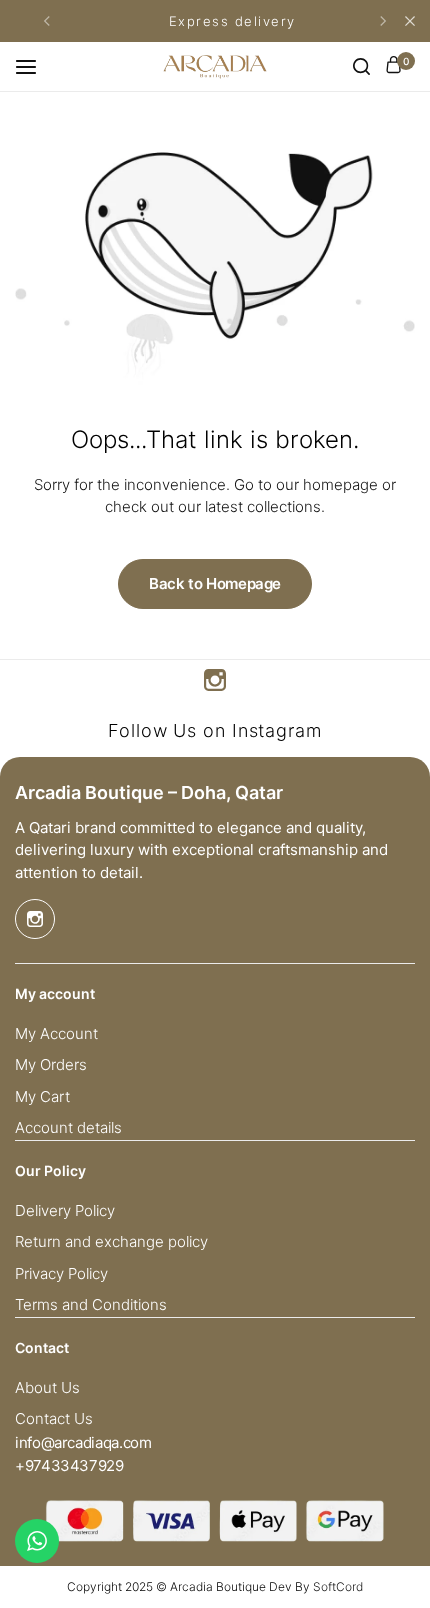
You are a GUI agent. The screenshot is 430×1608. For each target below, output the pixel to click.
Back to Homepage (215, 583)
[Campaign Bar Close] (410, 21)
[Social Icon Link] (215, 680)
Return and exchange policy (111, 1242)
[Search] (361, 67)
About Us (47, 1388)
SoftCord (338, 1586)
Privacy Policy (61, 1274)
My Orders (51, 1065)
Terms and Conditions (91, 1305)
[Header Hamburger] (36, 66)
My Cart (42, 1097)
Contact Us (54, 1419)
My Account (56, 1034)
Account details (68, 1128)
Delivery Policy (65, 1211)
